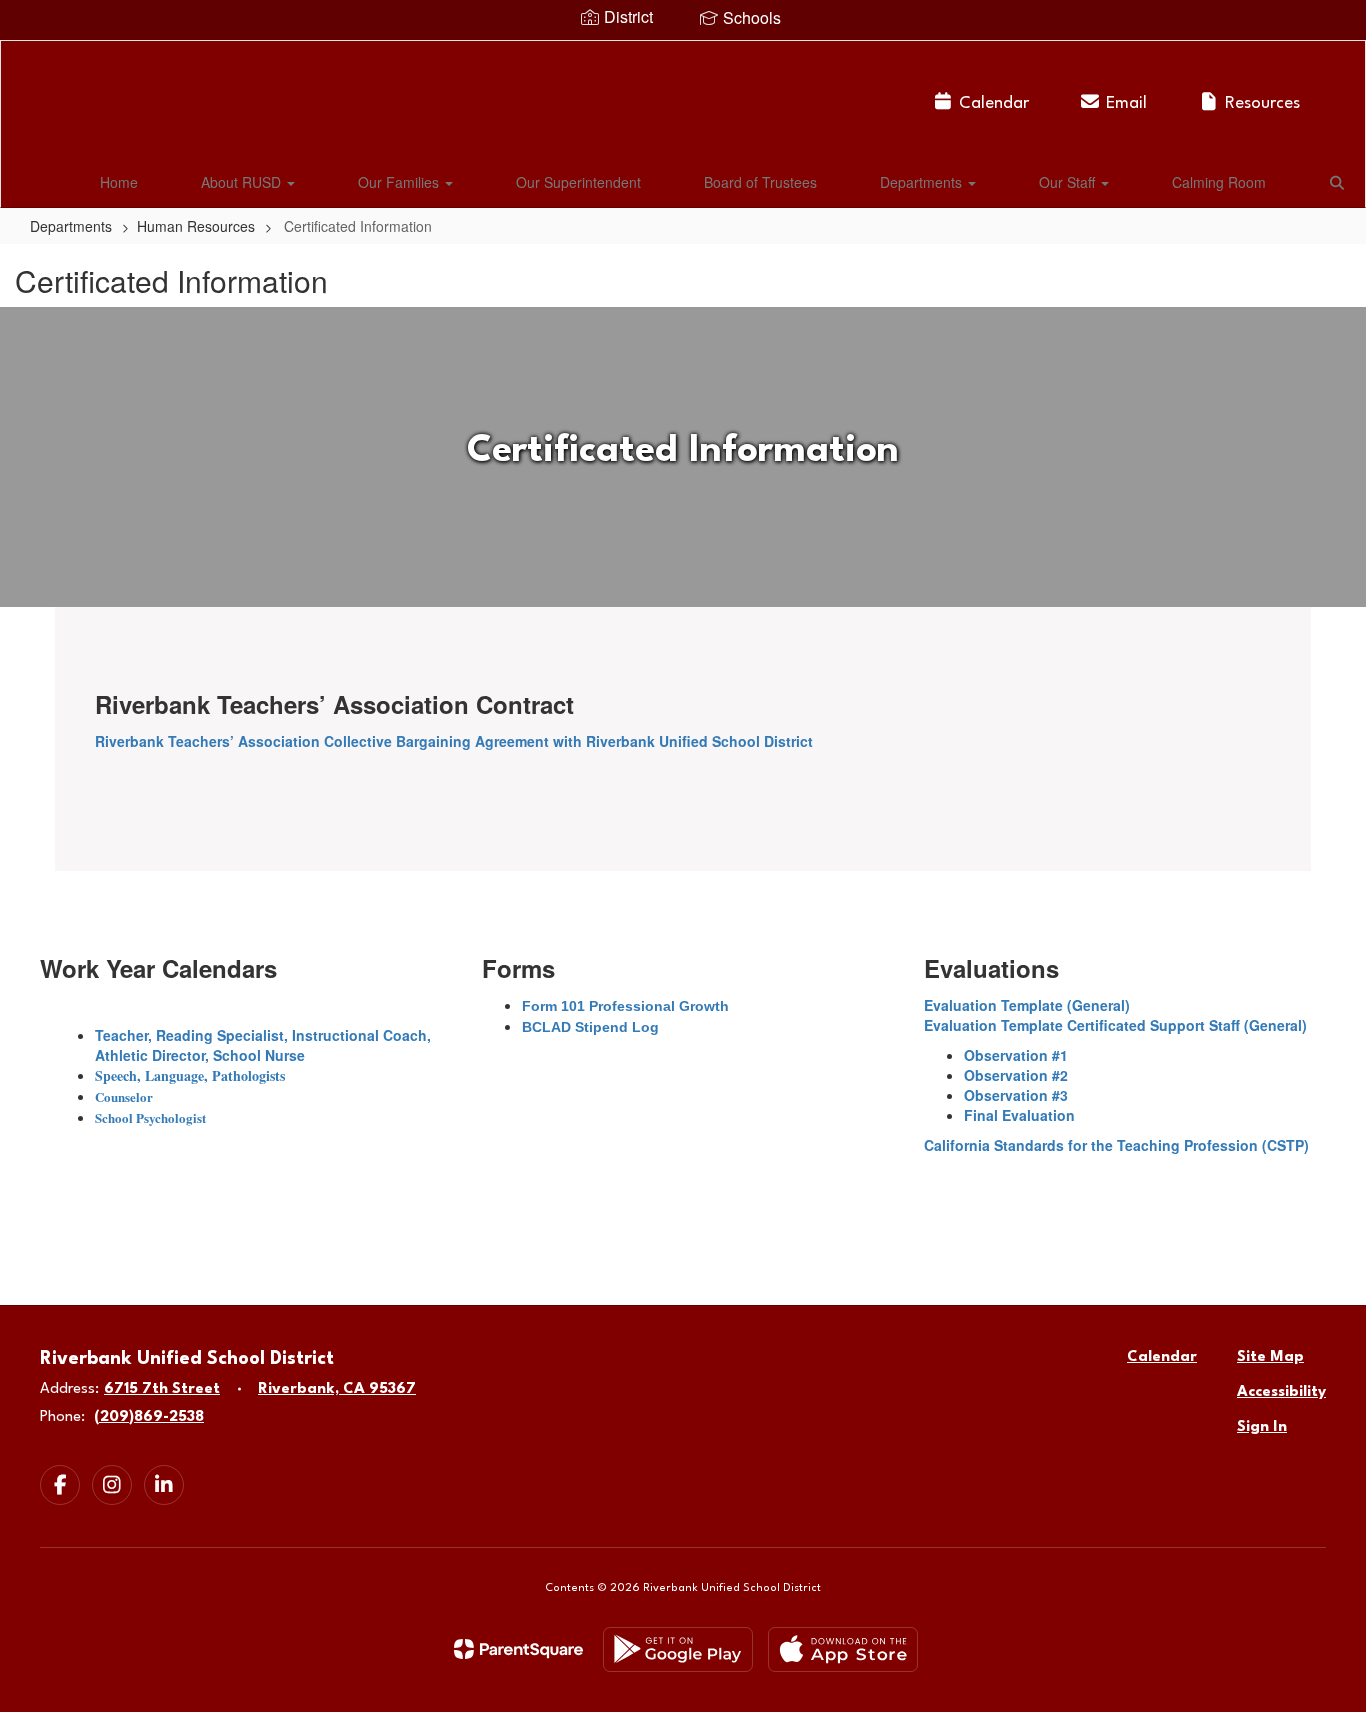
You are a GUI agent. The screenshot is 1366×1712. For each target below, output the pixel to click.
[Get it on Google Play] (678, 1649)
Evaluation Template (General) (1027, 1005)
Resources (1262, 103)
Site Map (1270, 1357)
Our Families (400, 182)
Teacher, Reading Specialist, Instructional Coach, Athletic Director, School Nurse (263, 1045)
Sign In (1262, 1427)
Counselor (124, 1096)
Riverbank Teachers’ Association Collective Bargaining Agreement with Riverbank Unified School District (454, 741)
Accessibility (1281, 1392)
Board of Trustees (760, 182)
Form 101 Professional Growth (625, 1006)
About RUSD (243, 182)
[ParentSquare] (518, 1649)
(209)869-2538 (149, 1417)
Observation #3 (1016, 1095)
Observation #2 (1016, 1075)
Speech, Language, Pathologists (190, 1075)
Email (1126, 103)
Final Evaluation (1019, 1115)
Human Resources (196, 226)
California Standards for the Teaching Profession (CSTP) (1116, 1145)
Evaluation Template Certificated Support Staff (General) (1115, 1025)
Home (119, 182)
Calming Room (1219, 182)
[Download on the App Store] (843, 1649)
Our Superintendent (578, 182)
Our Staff (1069, 182)
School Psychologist (150, 1117)
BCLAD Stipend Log (590, 1027)
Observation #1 (1016, 1055)
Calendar (994, 103)
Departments (923, 182)
